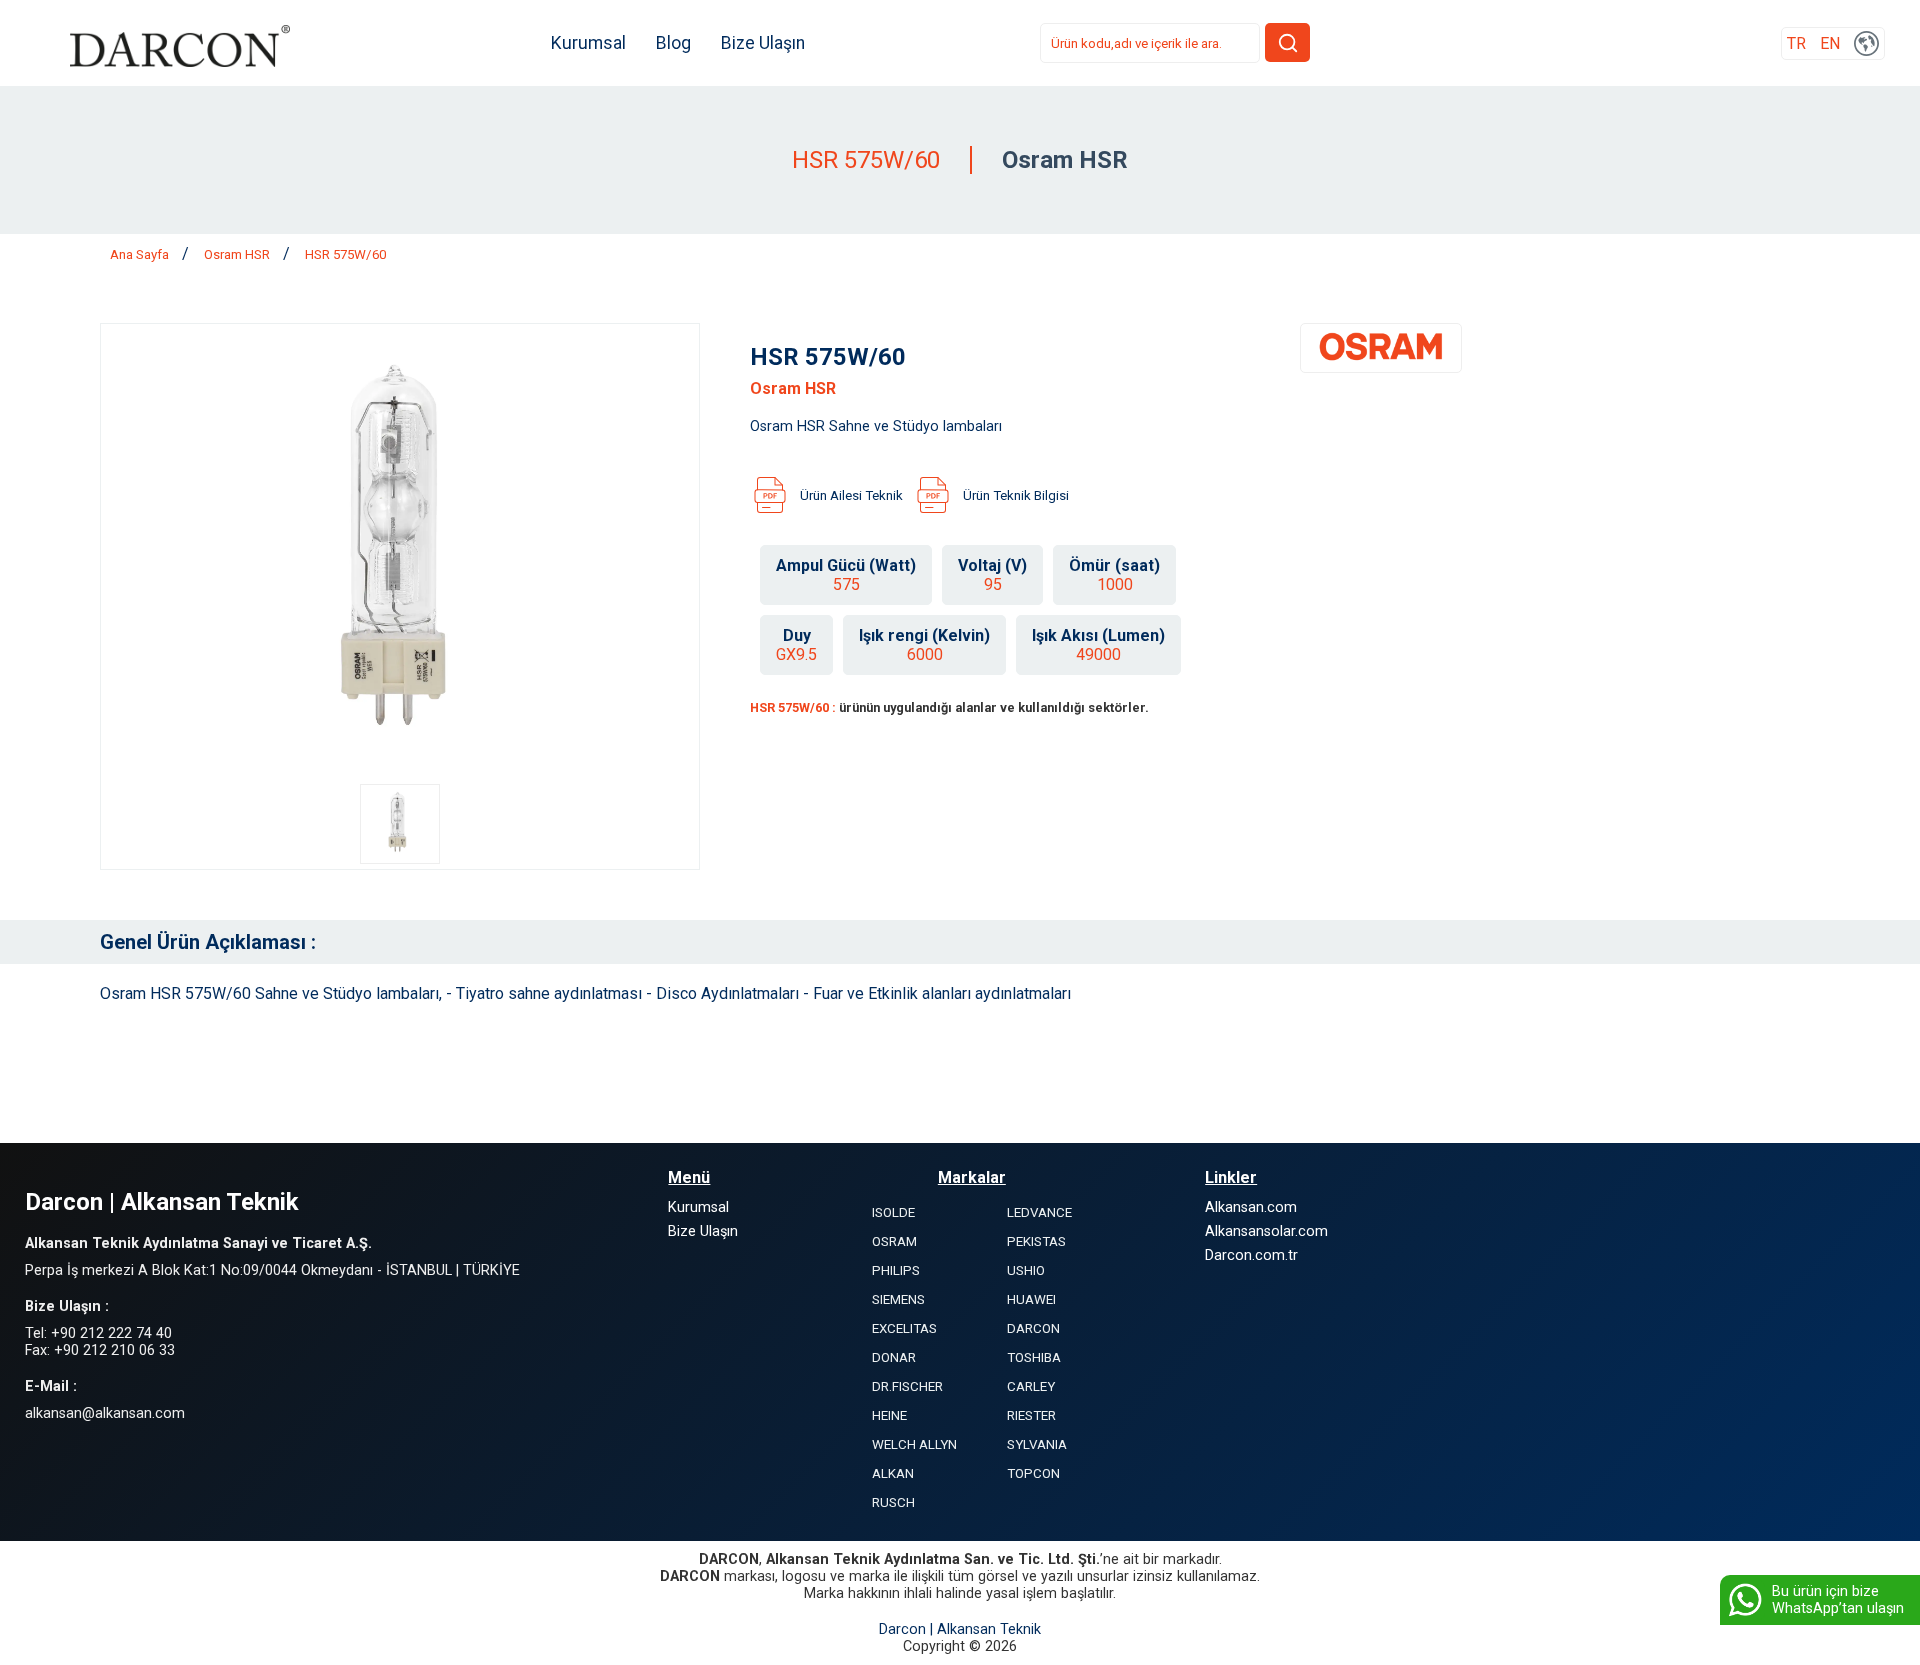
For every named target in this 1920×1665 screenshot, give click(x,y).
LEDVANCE (1039, 1212)
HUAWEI (1031, 1299)
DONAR (894, 1357)
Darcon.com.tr (1251, 1255)
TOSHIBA (1034, 1357)
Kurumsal (588, 43)
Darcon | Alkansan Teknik (960, 1629)
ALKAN (893, 1473)
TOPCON (1033, 1473)
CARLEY (1031, 1386)
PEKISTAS (1036, 1241)
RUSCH (893, 1502)
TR (1796, 43)
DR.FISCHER (907, 1386)
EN (1830, 43)
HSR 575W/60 (345, 254)
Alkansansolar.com (1266, 1231)
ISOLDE (893, 1212)
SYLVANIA (1037, 1444)
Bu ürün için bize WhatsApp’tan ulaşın (1838, 1600)
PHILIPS (896, 1270)
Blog (673, 43)
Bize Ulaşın (763, 43)
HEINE (889, 1415)
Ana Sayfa (141, 254)
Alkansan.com (1251, 1207)
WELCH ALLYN (914, 1444)
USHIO (1026, 1270)
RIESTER (1031, 1415)
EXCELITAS (904, 1328)
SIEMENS (898, 1299)
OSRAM (894, 1241)
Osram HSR (238, 254)
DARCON (1033, 1328)
